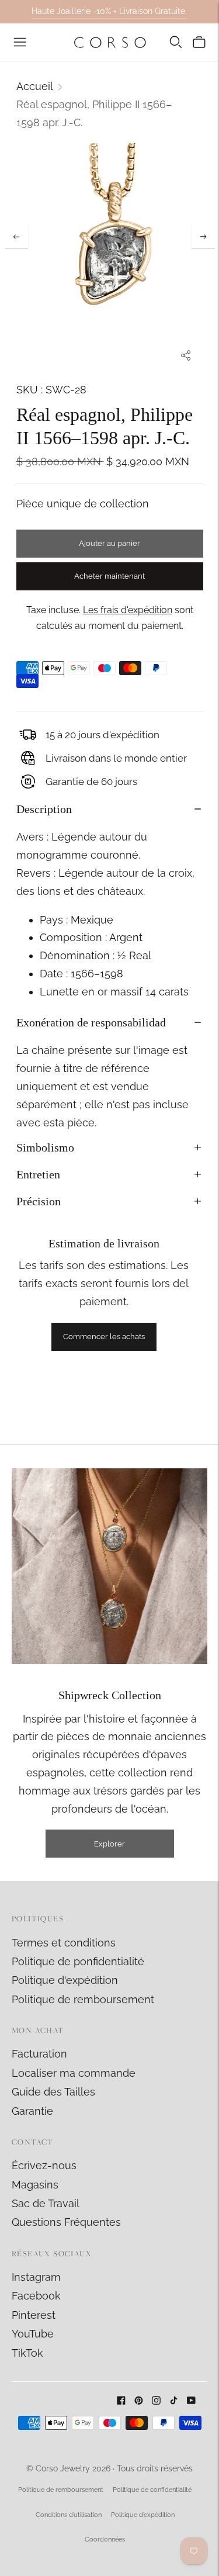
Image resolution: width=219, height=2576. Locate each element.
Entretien (38, 1174)
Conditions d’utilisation (69, 2515)
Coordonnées (105, 2539)
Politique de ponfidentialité (78, 1961)
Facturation (39, 2054)
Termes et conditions (64, 1943)
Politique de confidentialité (152, 2490)
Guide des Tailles (53, 2092)
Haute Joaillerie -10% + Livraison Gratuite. (109, 11)
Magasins (35, 2185)
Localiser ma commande (74, 2073)
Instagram (36, 2277)
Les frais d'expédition (128, 610)
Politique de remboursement (83, 1999)
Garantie (32, 2111)
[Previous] (16, 237)
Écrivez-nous (44, 2165)
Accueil (35, 86)
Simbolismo (45, 1147)
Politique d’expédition (143, 2515)
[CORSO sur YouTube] (191, 2401)
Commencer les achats (104, 1337)
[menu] (20, 42)
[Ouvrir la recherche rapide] (176, 42)
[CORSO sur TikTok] (174, 2401)
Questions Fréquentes (66, 2222)
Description (44, 809)
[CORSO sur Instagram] (156, 2401)
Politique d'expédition (65, 1980)
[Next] (203, 237)
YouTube (33, 2334)
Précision (39, 1201)
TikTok (27, 2353)
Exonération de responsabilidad (91, 1022)
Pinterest (34, 2315)
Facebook (36, 2296)
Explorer (109, 1844)
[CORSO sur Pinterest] (139, 2401)
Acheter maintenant (109, 576)
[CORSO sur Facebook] (121, 2401)
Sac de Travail (46, 2203)
